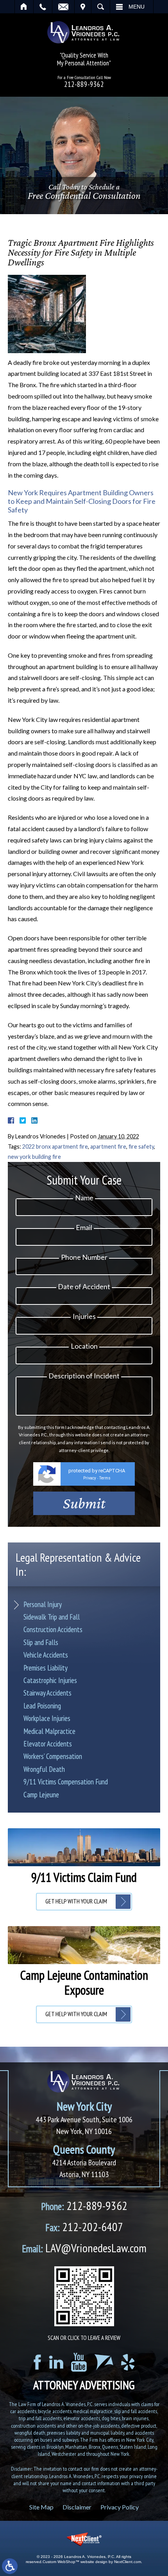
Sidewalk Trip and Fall (52, 1617)
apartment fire (108, 1146)
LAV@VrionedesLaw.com (84, 2248)
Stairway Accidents (47, 1693)
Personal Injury (43, 1604)
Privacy (90, 1478)
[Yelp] (128, 2362)
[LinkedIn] (56, 2362)
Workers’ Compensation (53, 1756)
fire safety (141, 1146)
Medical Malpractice (49, 1731)
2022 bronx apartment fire (55, 1146)
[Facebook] (37, 2362)
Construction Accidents (53, 1629)
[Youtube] (79, 2362)
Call (43, 7)
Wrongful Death (44, 1769)
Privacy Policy (120, 2507)
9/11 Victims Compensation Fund (66, 1782)
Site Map (41, 2507)
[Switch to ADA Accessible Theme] (10, 2566)
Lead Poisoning (42, 1706)
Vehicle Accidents (46, 1655)
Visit (83, 7)
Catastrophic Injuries (50, 1680)
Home (24, 7)
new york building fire (34, 1157)
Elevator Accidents (48, 1744)
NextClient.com (128, 2562)
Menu (137, 7)
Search (101, 7)
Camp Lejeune (41, 1795)
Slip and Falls (41, 1642)
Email (63, 7)
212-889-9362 (84, 84)
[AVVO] (104, 2362)
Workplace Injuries (47, 1718)
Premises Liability (46, 1668)
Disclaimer (77, 2507)
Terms (105, 1478)
